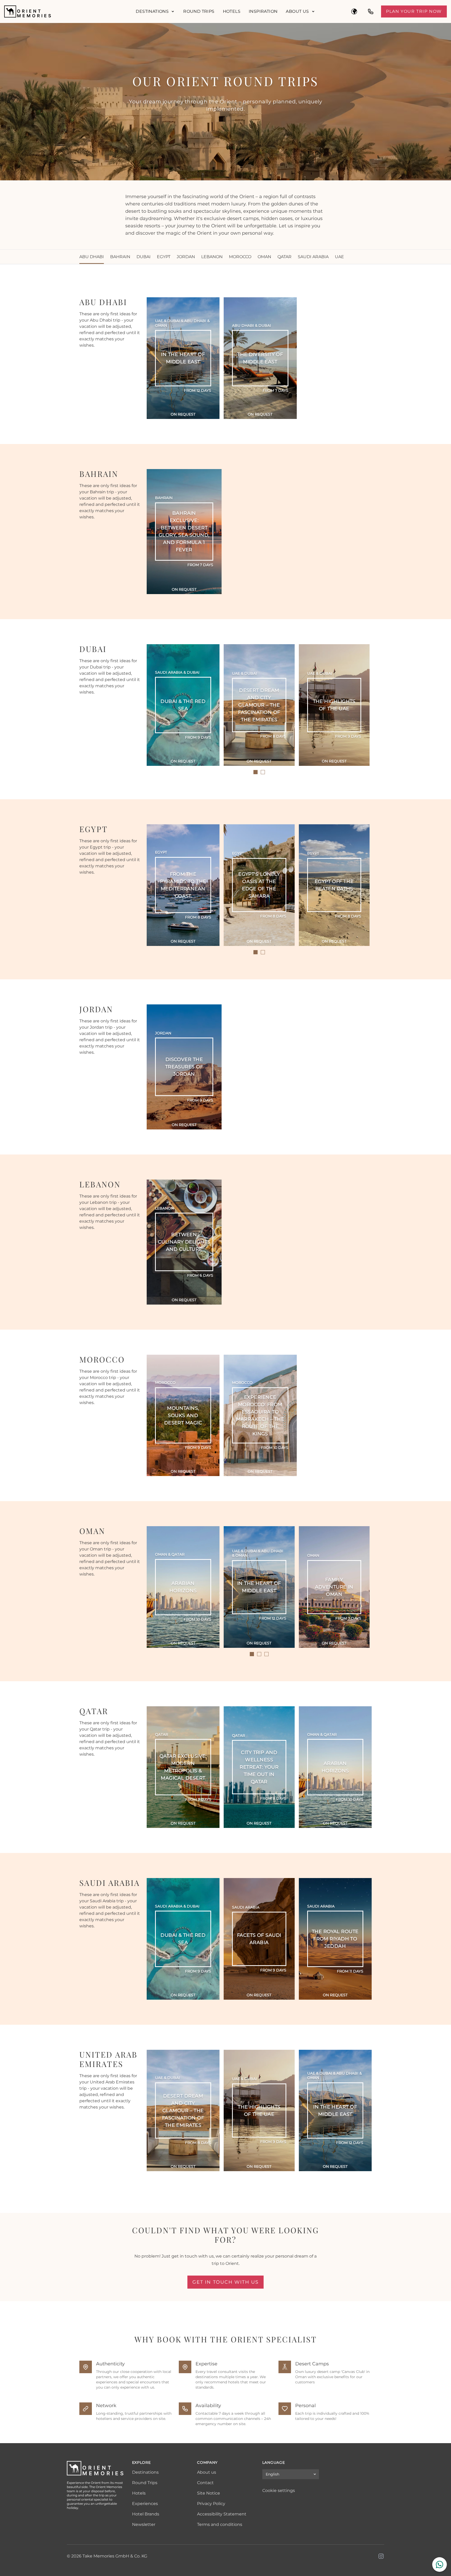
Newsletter (144, 2524)
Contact (205, 2483)
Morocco (240, 257)
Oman (264, 257)
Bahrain (120, 257)
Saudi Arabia (313, 257)
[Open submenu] (173, 11)
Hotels (232, 11)
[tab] (256, 772)
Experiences (145, 2504)
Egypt (164, 257)
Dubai (144, 257)
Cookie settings (279, 2491)
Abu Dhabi (92, 257)
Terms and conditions (220, 2524)
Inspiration (263, 11)
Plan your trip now (414, 11)
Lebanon (212, 257)
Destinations (152, 11)
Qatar (284, 257)
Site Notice (209, 2493)
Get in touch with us (225, 2282)
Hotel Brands (146, 2514)
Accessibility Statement (222, 2514)
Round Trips (199, 11)
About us (297, 11)
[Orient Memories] (66, 11)
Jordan (186, 257)
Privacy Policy (211, 2504)
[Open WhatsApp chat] (440, 2565)
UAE (339, 257)
